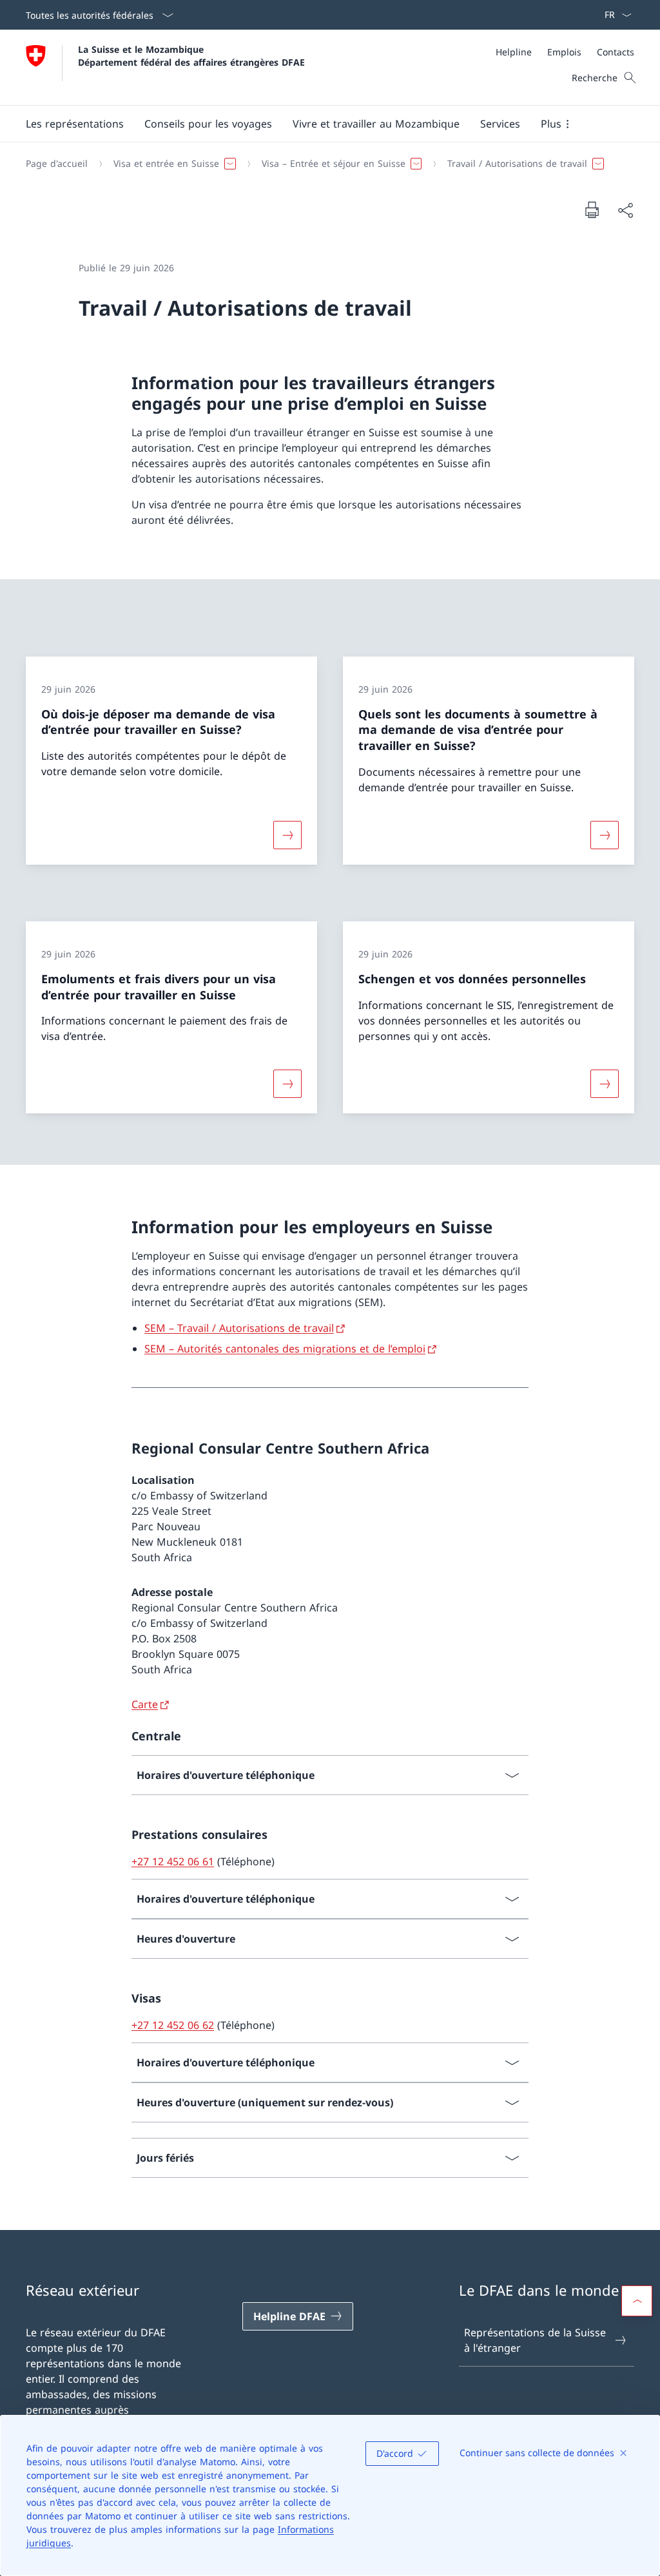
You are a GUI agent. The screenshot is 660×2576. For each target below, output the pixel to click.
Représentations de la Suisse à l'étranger (535, 2340)
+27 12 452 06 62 (173, 2025)
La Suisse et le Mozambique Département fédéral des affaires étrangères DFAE (191, 55)
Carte (145, 1704)
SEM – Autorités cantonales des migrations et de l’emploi (285, 1349)
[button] (75, 124)
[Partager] (625, 210)
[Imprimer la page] (592, 209)
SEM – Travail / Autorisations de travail (239, 1328)
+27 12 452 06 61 (173, 1861)
